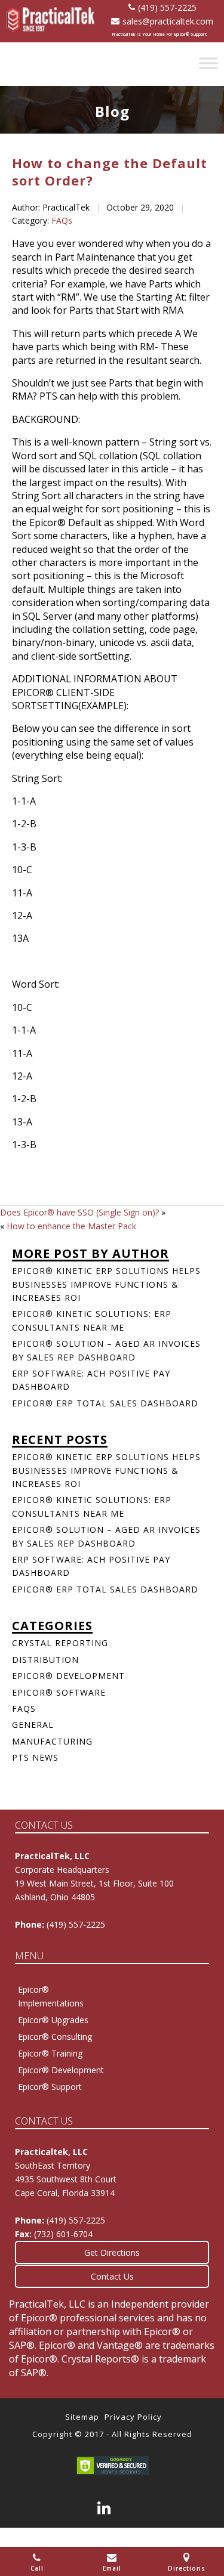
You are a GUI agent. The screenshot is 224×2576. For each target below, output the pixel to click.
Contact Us (112, 2276)
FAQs (62, 220)
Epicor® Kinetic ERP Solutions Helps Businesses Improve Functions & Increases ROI (106, 1284)
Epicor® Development (68, 1676)
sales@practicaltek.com (168, 21)
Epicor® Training (50, 2053)
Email (112, 2568)
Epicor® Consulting (55, 2037)
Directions (187, 2568)
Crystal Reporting (60, 1643)
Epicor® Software (59, 1692)
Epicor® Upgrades (53, 2020)
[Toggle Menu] (208, 63)
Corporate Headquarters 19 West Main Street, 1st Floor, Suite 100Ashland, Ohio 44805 (94, 1883)
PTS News (35, 1757)
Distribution (45, 1660)
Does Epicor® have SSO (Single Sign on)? (79, 1212)
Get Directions (112, 2252)
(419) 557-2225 (167, 7)
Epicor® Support (50, 2087)
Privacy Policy (133, 2417)
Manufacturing (52, 1741)
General (33, 1725)
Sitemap (82, 2417)
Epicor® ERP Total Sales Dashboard (105, 1403)
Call (37, 2568)
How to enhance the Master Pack (71, 1226)
